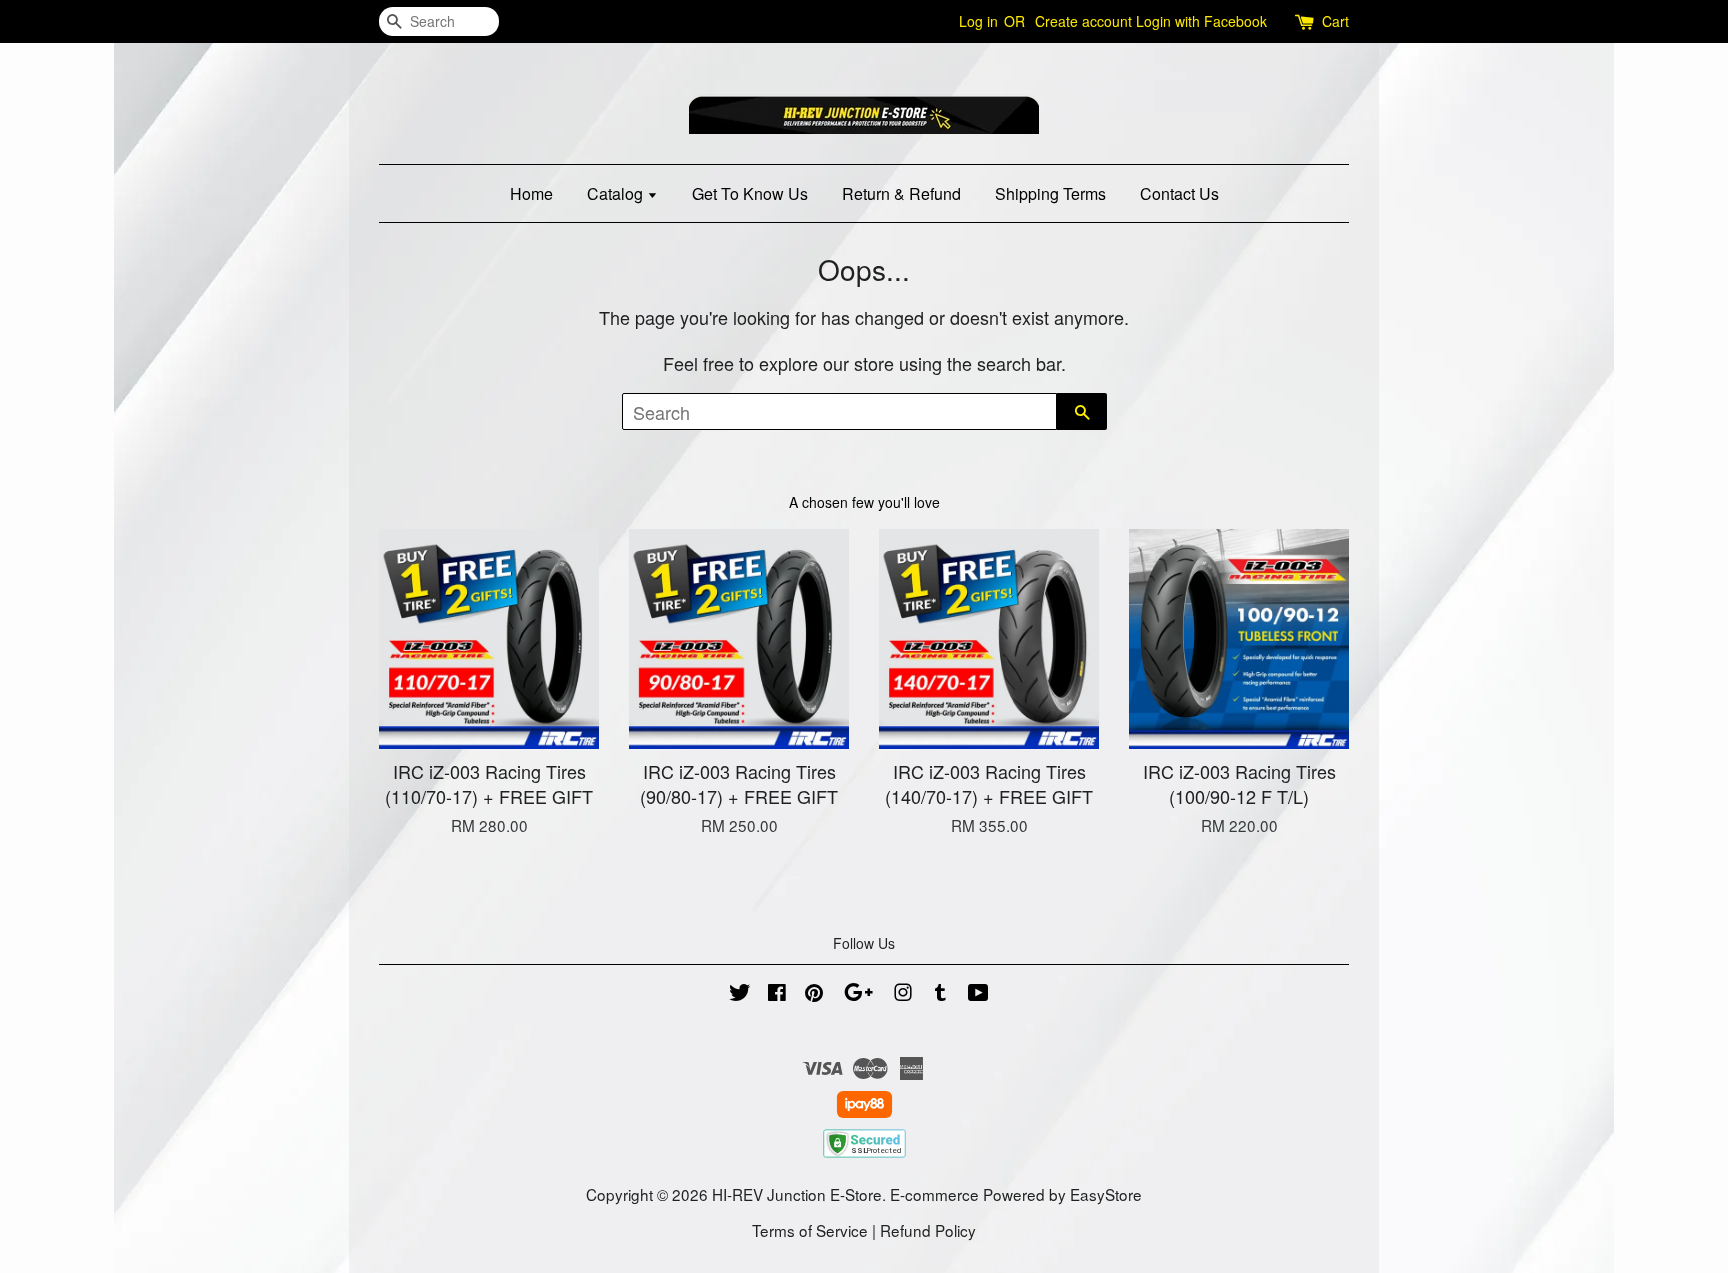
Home (531, 193)
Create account (1083, 21)
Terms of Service (810, 1230)
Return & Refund (901, 193)
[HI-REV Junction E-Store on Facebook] (777, 994)
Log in (978, 21)
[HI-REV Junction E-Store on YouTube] (978, 994)
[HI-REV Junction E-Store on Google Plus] (858, 994)
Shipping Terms (1050, 193)
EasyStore (1106, 1194)
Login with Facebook (1201, 21)
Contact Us (1179, 193)
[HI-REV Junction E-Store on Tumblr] (940, 994)
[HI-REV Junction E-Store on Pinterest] (814, 994)
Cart (1335, 21)
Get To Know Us (750, 193)
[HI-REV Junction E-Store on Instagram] (903, 994)
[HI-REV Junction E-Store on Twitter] (740, 994)
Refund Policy (928, 1230)
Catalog (617, 193)
